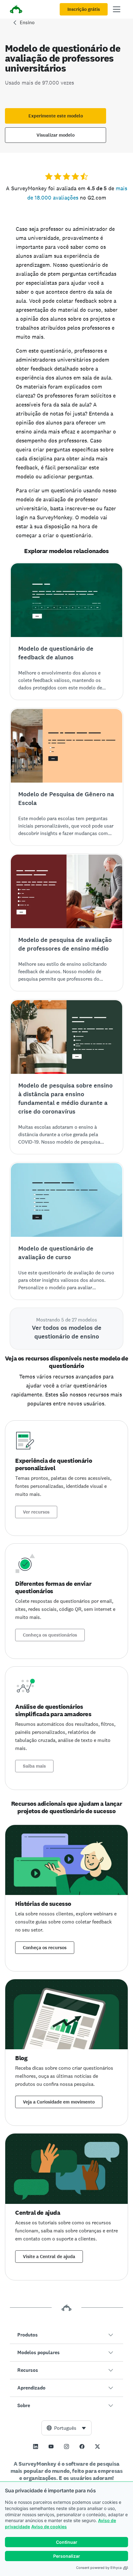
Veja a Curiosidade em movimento (59, 2102)
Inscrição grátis (84, 9)
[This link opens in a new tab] (36, 2446)
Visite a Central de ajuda (49, 2257)
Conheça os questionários (50, 1635)
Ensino (27, 22)
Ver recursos (36, 1512)
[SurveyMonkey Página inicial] (16, 10)
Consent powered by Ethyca (99, 2568)
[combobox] (66, 2428)
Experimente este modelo (56, 116)
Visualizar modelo (56, 135)
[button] (66, 2335)
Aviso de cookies (49, 2527)
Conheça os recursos (45, 1948)
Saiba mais (34, 1766)
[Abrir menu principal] (117, 9)
